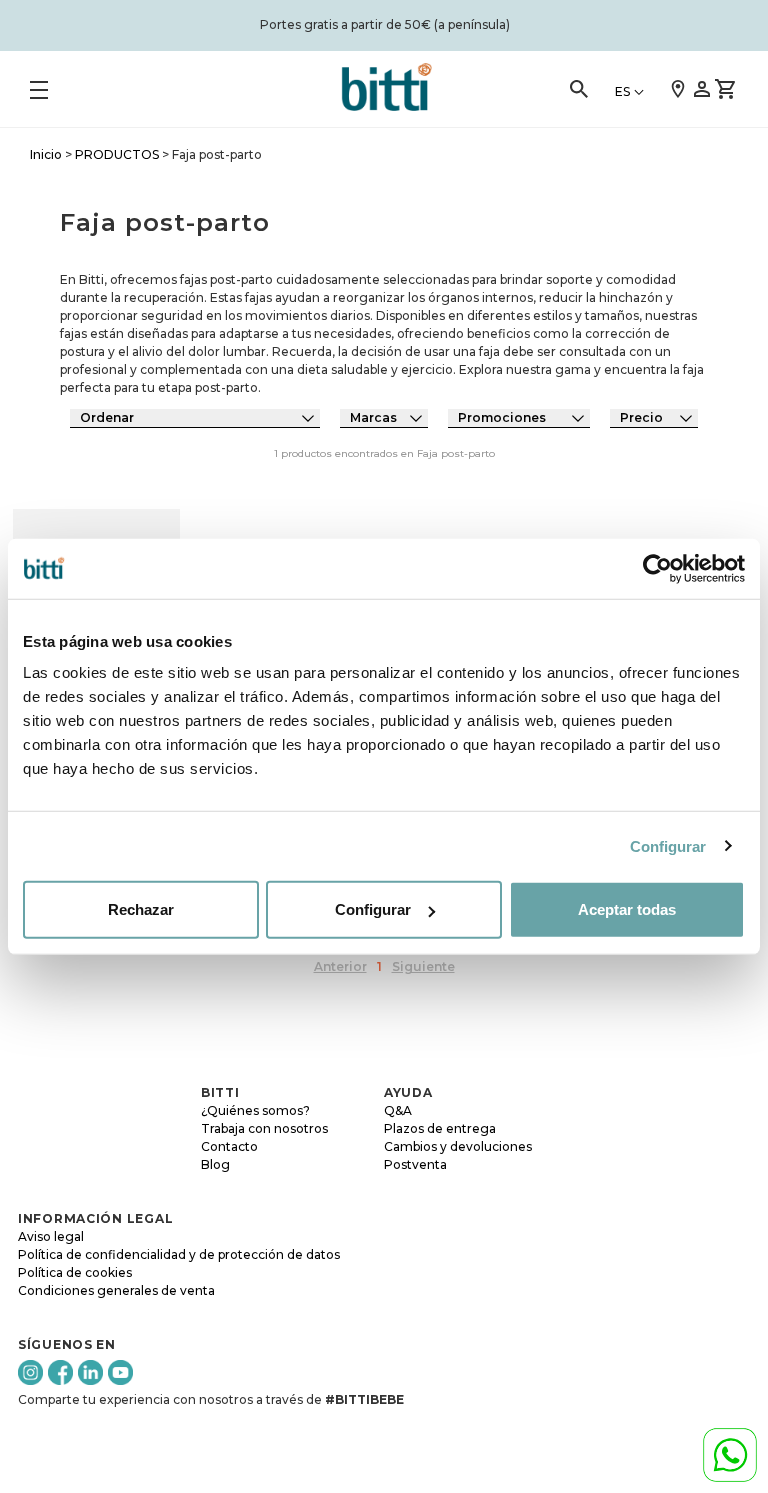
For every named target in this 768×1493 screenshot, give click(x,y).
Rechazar (141, 909)
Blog (215, 1164)
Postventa (415, 1164)
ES (622, 91)
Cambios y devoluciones (458, 1146)
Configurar (668, 845)
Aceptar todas (627, 909)
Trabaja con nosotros (264, 1128)
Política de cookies (75, 1272)
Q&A (398, 1110)
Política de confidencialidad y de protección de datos (179, 1254)
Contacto (229, 1146)
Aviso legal (51, 1236)
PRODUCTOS (117, 154)
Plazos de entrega (440, 1128)
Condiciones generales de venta (116, 1290)
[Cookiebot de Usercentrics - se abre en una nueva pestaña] (657, 568)
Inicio (46, 154)
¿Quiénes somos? (255, 1110)
